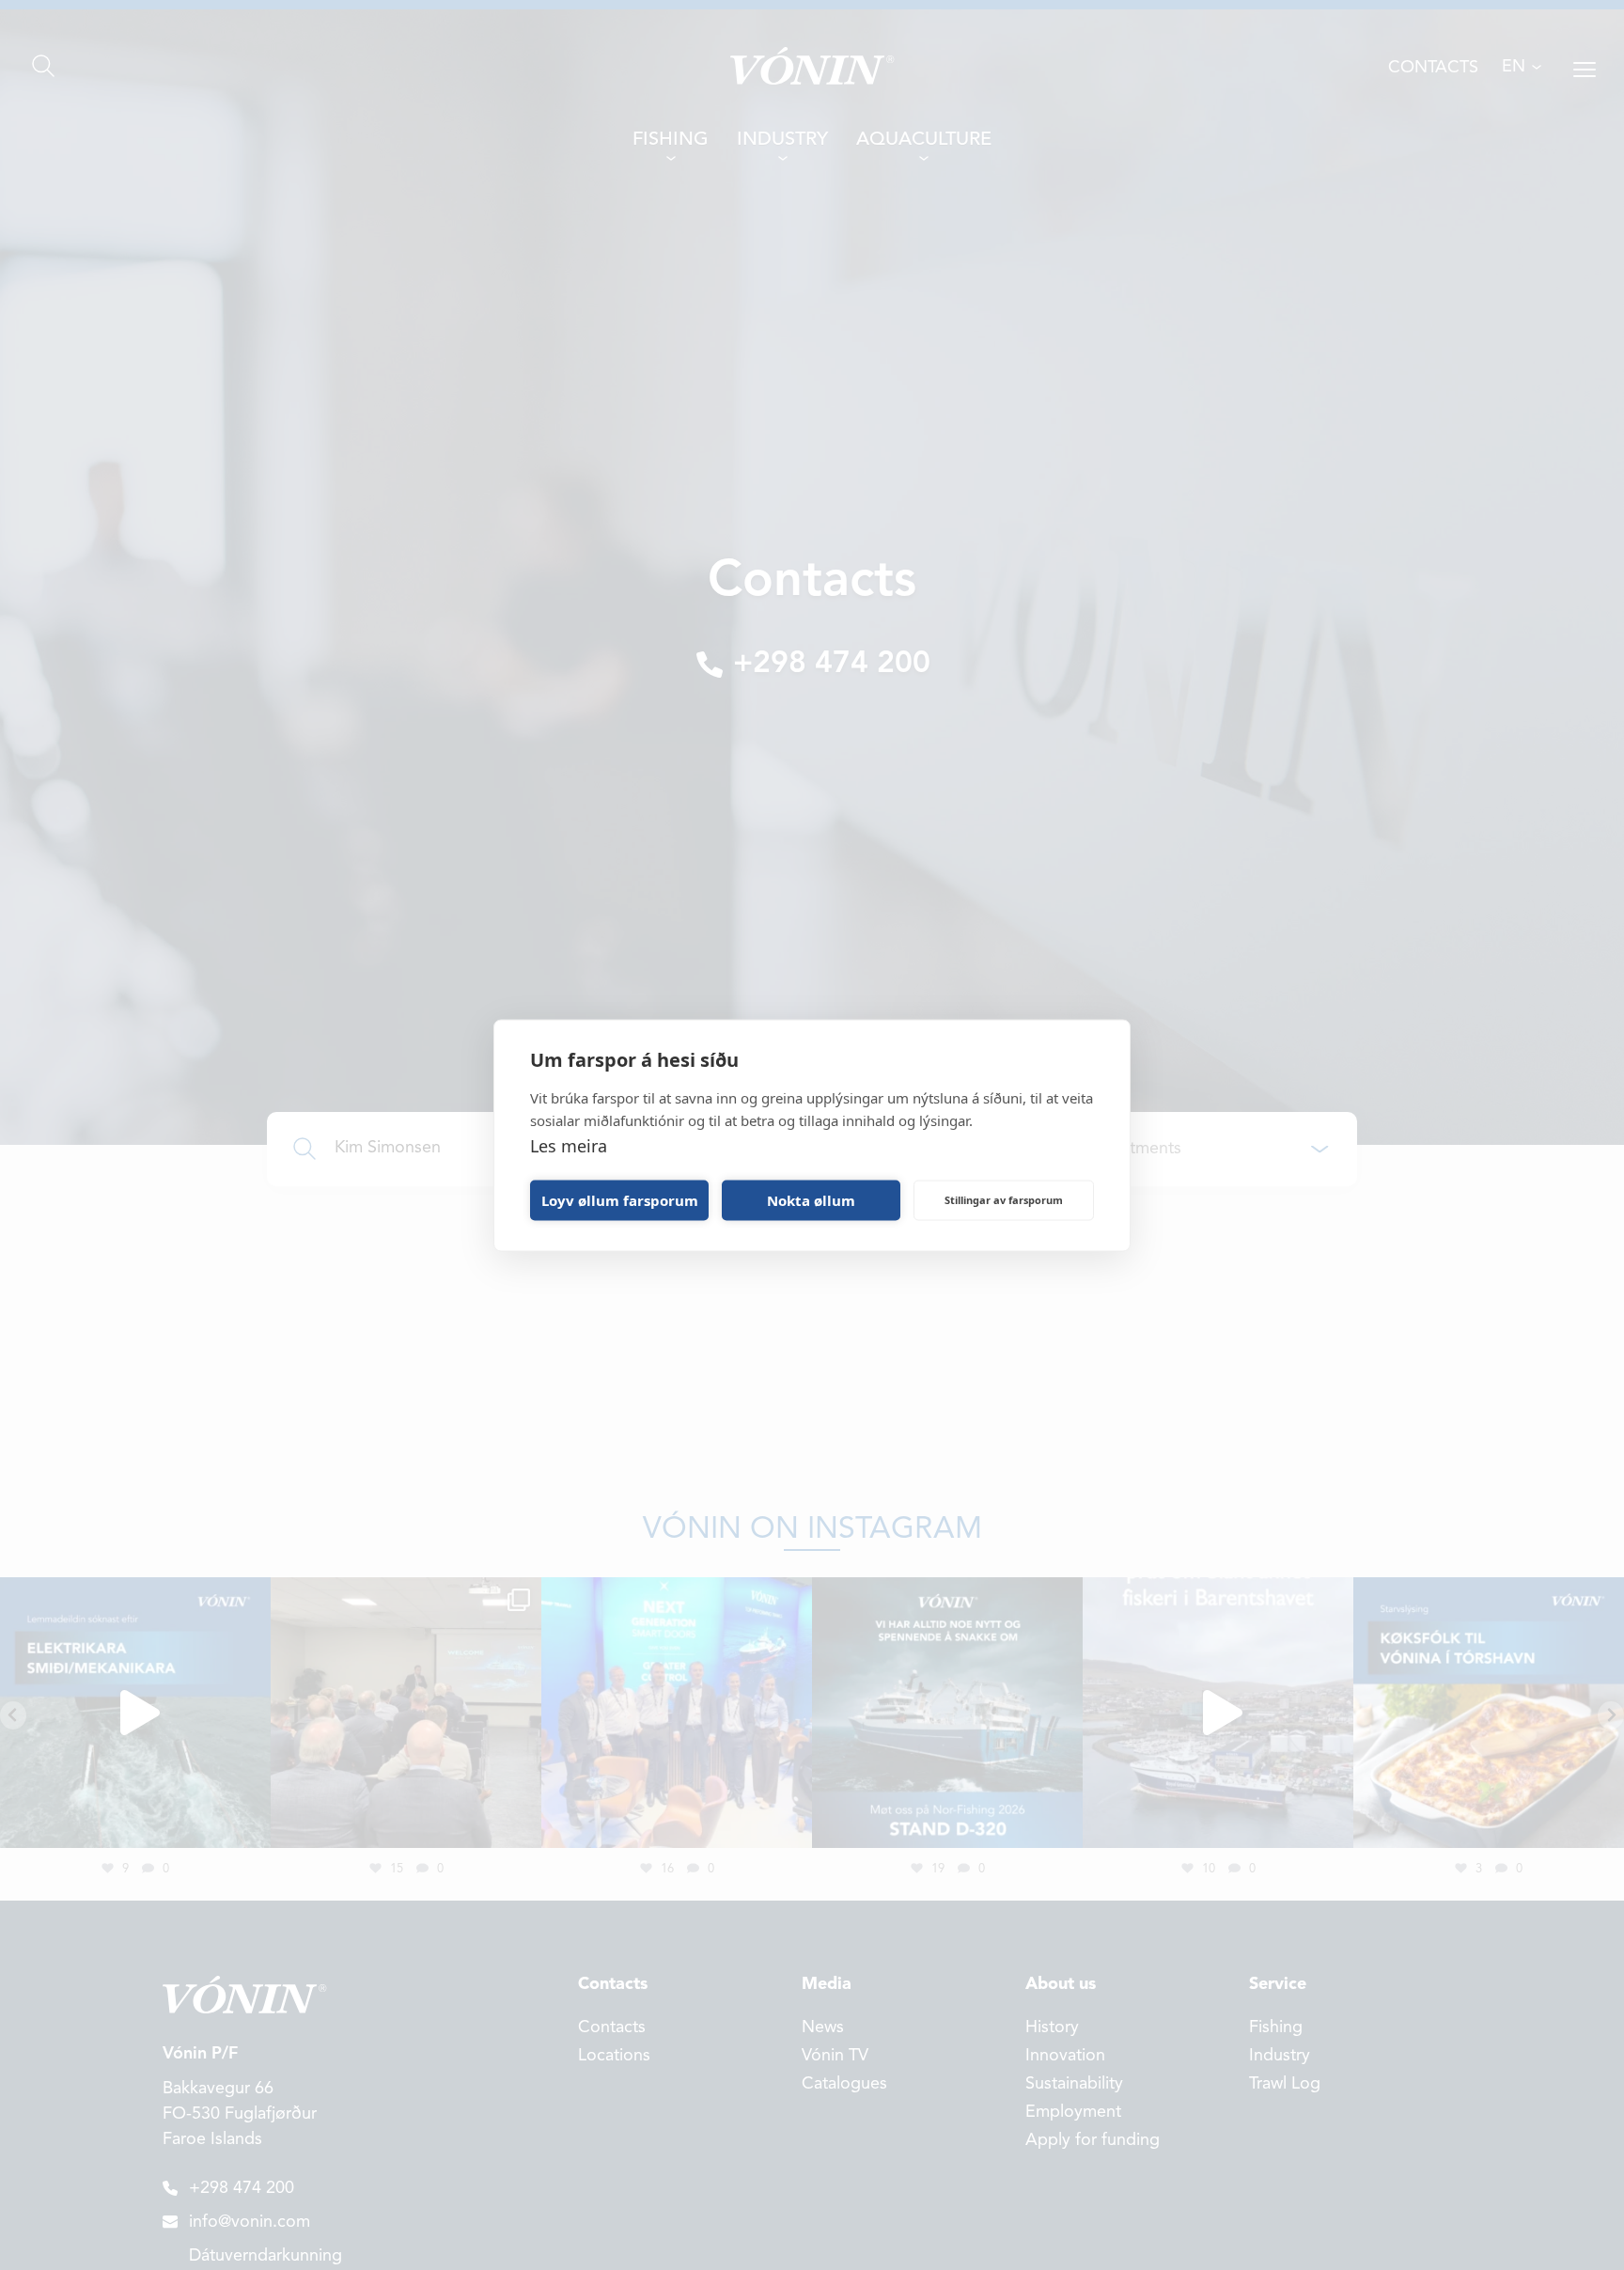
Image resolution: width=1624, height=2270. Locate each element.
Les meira (569, 1145)
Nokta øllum (811, 1200)
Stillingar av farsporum (1004, 1200)
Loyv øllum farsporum (620, 1200)
